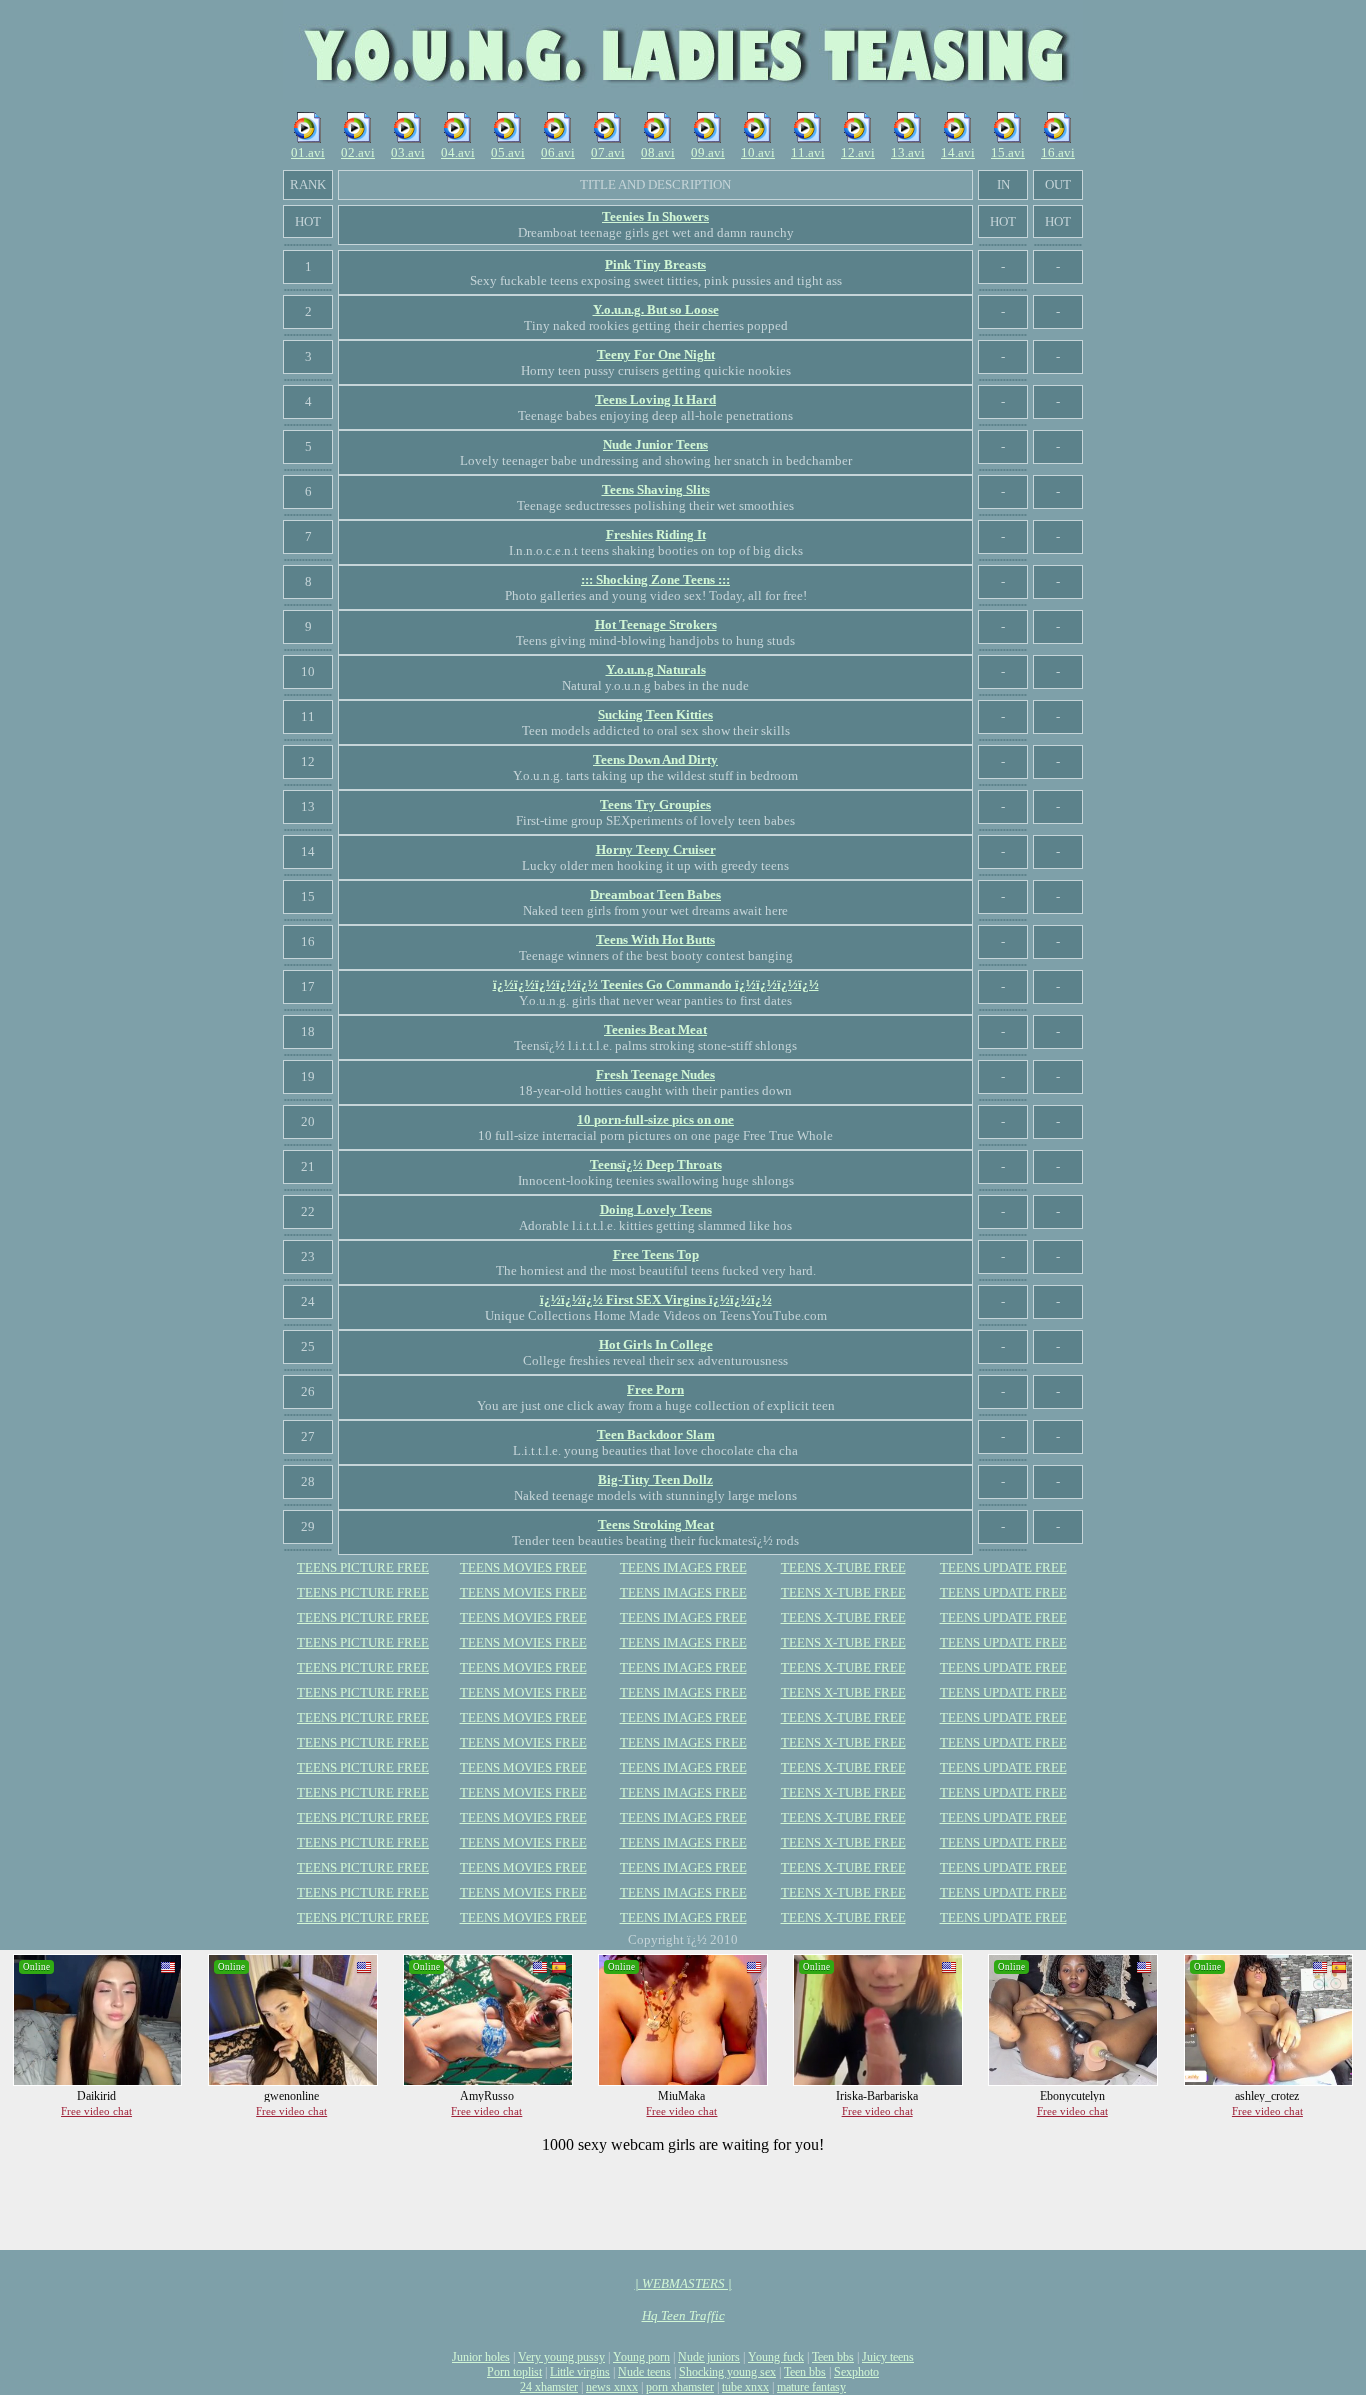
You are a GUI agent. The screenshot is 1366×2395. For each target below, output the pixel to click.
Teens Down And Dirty (655, 759)
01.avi (308, 152)
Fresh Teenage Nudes (655, 1074)
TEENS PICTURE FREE (363, 1567)
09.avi (708, 152)
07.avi (608, 152)
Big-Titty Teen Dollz (655, 1479)
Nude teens (644, 2372)
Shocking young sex (727, 2372)
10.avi (758, 152)
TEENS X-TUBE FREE (843, 1567)
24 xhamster (549, 2387)
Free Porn (655, 1389)
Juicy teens (888, 2357)
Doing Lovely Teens (656, 1209)
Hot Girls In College (656, 1344)
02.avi (358, 152)
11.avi (808, 152)
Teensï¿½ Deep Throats (656, 1164)
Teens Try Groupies (655, 804)
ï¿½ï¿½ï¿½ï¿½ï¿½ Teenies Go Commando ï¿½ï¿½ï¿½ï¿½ (656, 984)
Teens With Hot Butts (655, 939)
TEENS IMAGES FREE (683, 1567)
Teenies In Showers (655, 216)
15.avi (1008, 152)
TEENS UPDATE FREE (1003, 1567)
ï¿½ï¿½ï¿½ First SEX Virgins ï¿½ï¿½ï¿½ (656, 1299)
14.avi (958, 152)
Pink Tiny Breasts (655, 264)
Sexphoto (856, 2372)
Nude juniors (709, 2357)
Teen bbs (833, 2357)
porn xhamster (680, 2387)
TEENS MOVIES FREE (523, 1567)
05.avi (508, 152)
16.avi (1058, 152)
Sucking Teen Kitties (655, 714)
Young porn (641, 2357)
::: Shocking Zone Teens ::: (655, 579)
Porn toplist (514, 2372)
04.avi (458, 152)
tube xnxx (745, 2387)
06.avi (558, 152)
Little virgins (580, 2372)
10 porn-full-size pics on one (655, 1119)
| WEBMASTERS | (683, 2283)
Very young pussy (561, 2357)
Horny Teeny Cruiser (656, 849)
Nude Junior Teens (655, 444)
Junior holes (481, 2357)
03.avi (408, 152)
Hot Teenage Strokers (656, 624)
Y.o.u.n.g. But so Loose (656, 309)
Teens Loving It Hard (655, 399)
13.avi (908, 152)
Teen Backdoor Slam (656, 1434)
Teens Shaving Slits (656, 489)
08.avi (658, 152)
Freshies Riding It (656, 534)
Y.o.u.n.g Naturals (656, 669)
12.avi (858, 152)
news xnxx (612, 2387)
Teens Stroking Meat (656, 1524)
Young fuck (776, 2357)
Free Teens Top (656, 1254)
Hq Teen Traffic (683, 2315)
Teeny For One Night (656, 354)
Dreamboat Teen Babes (655, 894)
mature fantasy (811, 2387)
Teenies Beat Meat (655, 1029)
